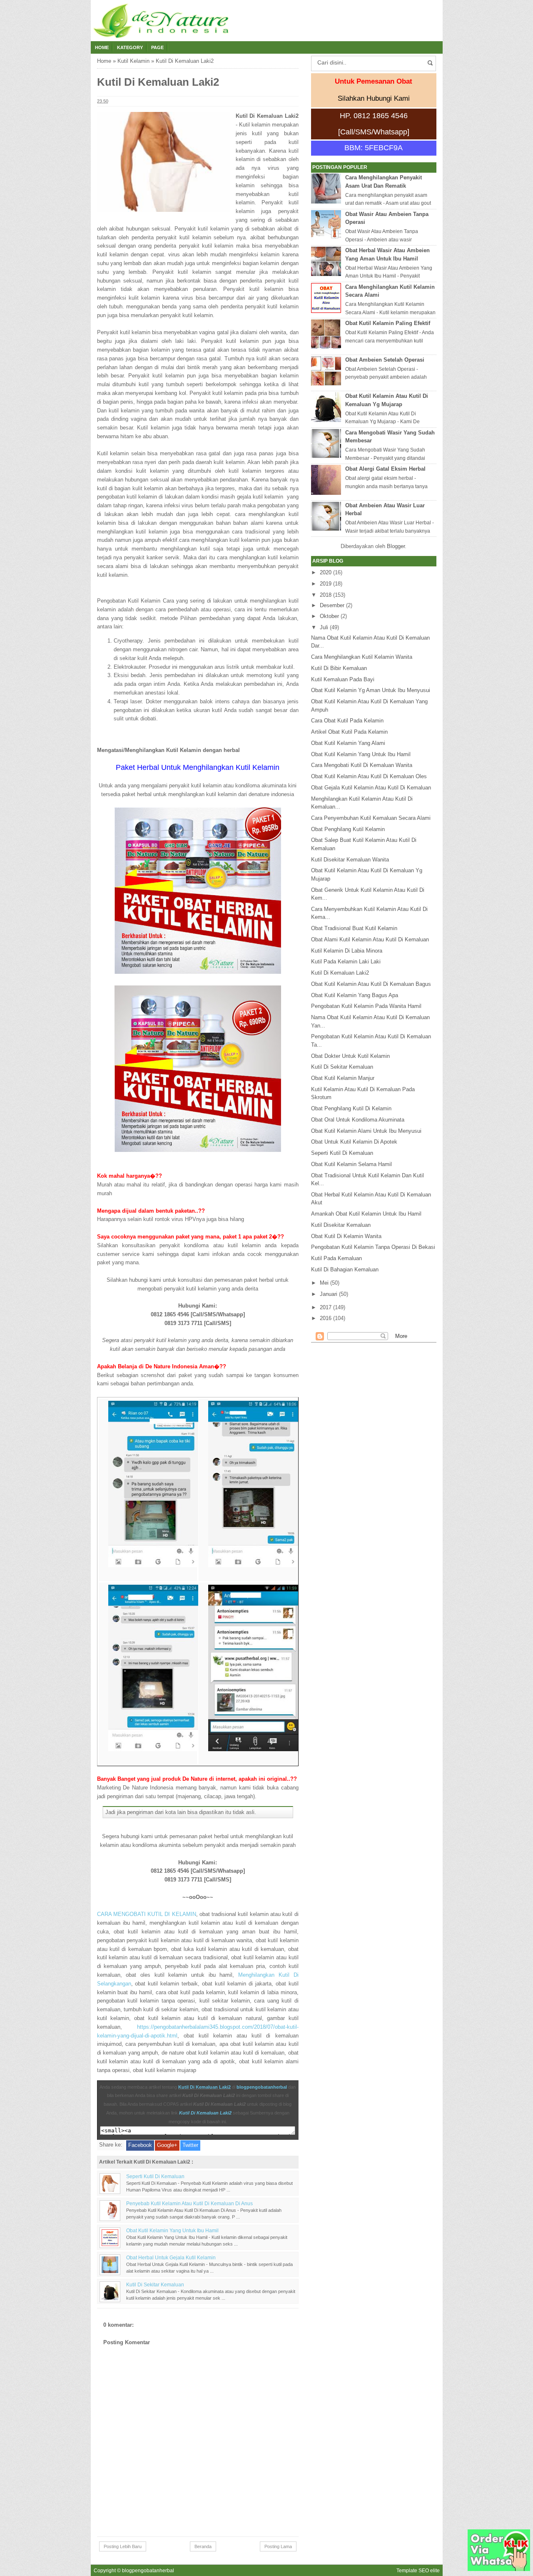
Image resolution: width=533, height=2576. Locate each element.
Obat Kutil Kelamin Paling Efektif (388, 323)
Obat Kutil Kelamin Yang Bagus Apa (355, 995)
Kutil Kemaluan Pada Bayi (343, 679)
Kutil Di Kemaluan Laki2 (204, 2087)
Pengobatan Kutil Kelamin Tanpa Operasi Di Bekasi (373, 1247)
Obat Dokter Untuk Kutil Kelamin (350, 1056)
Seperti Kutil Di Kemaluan (155, 2176)
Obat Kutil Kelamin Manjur (343, 1078)
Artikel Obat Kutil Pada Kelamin (349, 732)
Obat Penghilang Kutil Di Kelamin (351, 1108)
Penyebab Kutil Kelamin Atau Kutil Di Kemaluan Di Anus (189, 2203)
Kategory (130, 47)
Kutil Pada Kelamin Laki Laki (346, 962)
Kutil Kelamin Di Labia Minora (347, 951)
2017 (326, 1307)
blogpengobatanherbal (262, 2087)
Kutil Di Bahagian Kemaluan (345, 1269)
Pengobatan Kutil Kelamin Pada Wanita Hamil (366, 1006)
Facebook (140, 2145)
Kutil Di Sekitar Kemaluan (155, 2284)
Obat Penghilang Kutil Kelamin (348, 829)
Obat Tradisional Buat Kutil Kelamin (354, 928)
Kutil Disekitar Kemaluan (341, 1225)
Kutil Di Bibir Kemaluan (339, 668)
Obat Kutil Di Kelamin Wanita (346, 1236)
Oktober (329, 616)
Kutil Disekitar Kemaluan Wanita (350, 860)
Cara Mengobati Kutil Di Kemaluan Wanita (362, 765)
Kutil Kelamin (133, 61)
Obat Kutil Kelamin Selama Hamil (351, 1164)
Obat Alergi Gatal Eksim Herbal (385, 469)
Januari (329, 1294)
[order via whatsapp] (499, 2569)
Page (157, 47)
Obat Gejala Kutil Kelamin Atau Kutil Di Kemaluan (371, 788)
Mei (324, 1283)
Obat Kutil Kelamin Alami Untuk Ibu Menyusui (366, 1131)
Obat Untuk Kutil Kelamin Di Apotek (354, 1142)
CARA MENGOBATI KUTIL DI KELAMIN (147, 1914)
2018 (326, 595)
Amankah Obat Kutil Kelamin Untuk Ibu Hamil (366, 1214)
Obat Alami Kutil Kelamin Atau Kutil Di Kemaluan (370, 939)
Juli (324, 627)
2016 (326, 1318)
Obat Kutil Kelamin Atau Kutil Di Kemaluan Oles (369, 776)
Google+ (167, 2145)
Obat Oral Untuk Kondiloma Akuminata (358, 1120)
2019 (326, 584)
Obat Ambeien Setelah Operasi (385, 360)
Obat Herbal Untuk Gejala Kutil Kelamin (171, 2257)
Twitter (190, 2145)
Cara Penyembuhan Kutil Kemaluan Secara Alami (371, 818)
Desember (332, 605)
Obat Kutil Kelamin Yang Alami (348, 743)
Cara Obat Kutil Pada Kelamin (347, 721)
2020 (326, 572)
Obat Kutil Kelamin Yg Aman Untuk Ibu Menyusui (371, 690)
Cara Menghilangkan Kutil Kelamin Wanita (362, 657)
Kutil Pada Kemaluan (336, 1258)
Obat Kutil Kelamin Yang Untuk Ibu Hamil (172, 2230)
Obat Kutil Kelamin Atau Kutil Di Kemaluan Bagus (371, 984)
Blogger (396, 546)
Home (102, 47)
